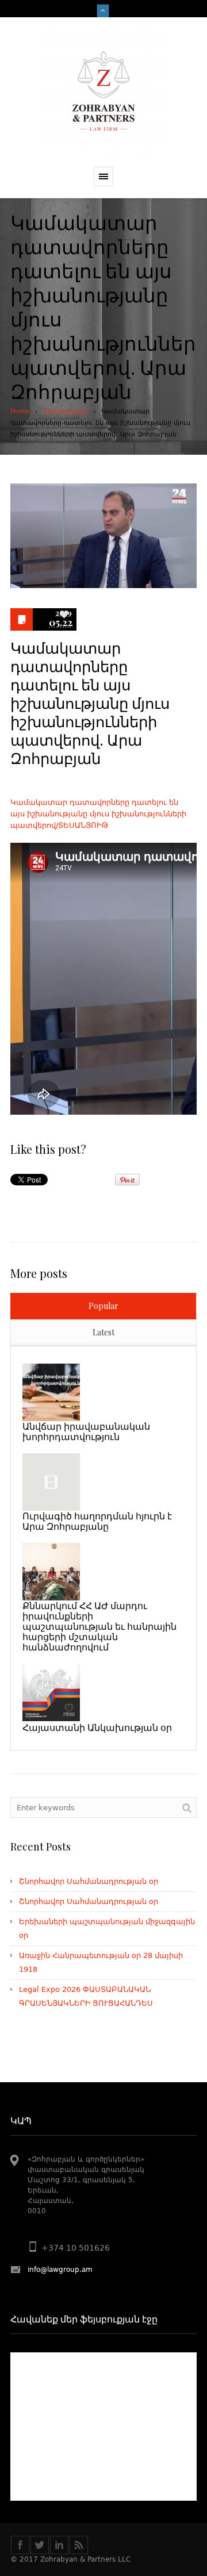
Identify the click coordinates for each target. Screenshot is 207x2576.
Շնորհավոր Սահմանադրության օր (89, 1881)
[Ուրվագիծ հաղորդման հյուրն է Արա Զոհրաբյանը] (51, 1482)
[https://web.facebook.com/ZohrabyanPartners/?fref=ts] (20, 2545)
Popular (103, 1306)
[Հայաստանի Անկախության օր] (51, 1692)
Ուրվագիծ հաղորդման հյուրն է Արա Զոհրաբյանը (97, 1521)
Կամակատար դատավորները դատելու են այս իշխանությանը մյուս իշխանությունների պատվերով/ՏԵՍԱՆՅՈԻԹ (98, 814)
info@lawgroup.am (60, 2270)
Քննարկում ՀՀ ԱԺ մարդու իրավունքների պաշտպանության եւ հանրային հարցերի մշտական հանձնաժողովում (99, 1626)
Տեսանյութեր (65, 411)
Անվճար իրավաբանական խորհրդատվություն (86, 1431)
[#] (40, 2545)
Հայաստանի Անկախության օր (97, 1727)
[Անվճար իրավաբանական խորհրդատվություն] (51, 1392)
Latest (103, 1332)
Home (20, 411)
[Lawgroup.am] (103, 92)
